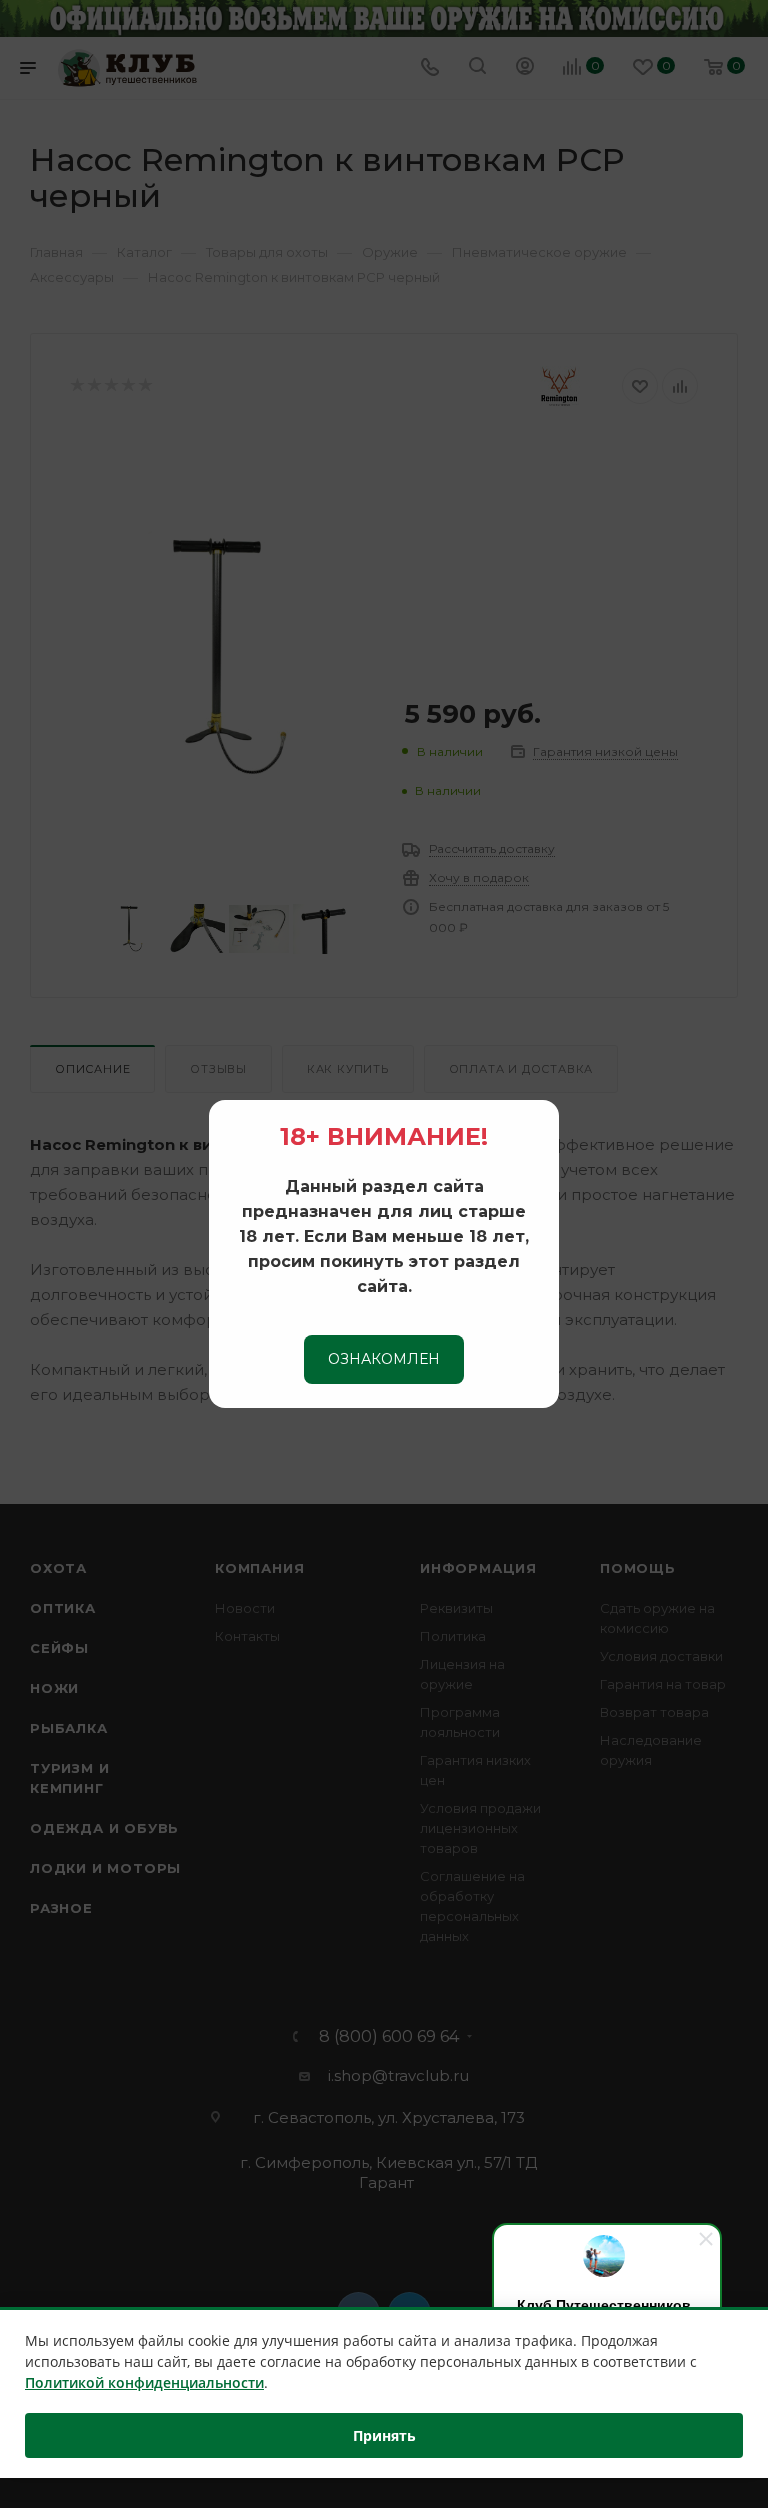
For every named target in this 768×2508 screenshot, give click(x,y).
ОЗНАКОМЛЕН (384, 1359)
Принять (384, 2435)
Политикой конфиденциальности (144, 2382)
